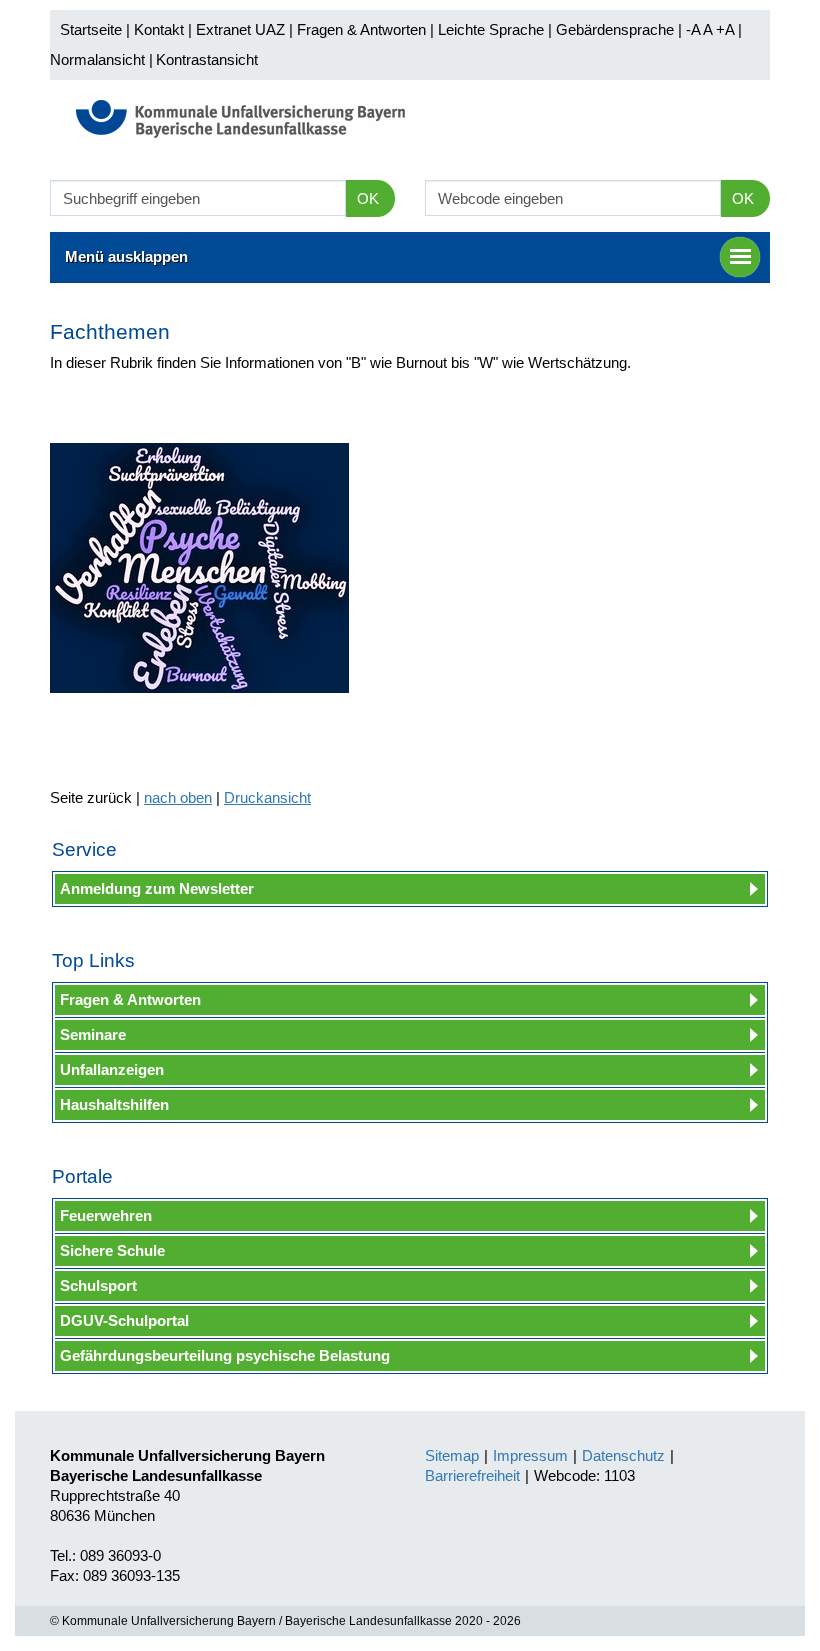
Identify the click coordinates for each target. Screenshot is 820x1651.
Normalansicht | (101, 59)
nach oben (178, 797)
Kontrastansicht (207, 59)
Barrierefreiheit (472, 1475)
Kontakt (159, 29)
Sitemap (452, 1455)
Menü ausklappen (126, 256)
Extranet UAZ (240, 29)
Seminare (93, 1034)
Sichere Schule (112, 1250)
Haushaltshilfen (114, 1104)
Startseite (91, 29)
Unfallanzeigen (112, 1069)
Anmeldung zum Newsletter (157, 888)
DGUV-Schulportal (124, 1320)
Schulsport (98, 1285)
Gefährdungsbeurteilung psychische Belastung (225, 1355)
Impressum (530, 1455)
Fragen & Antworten (361, 29)
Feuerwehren (106, 1215)
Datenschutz (623, 1455)
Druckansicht (267, 797)
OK (368, 198)
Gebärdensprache (615, 29)
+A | (727, 29)
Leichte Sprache (491, 29)
